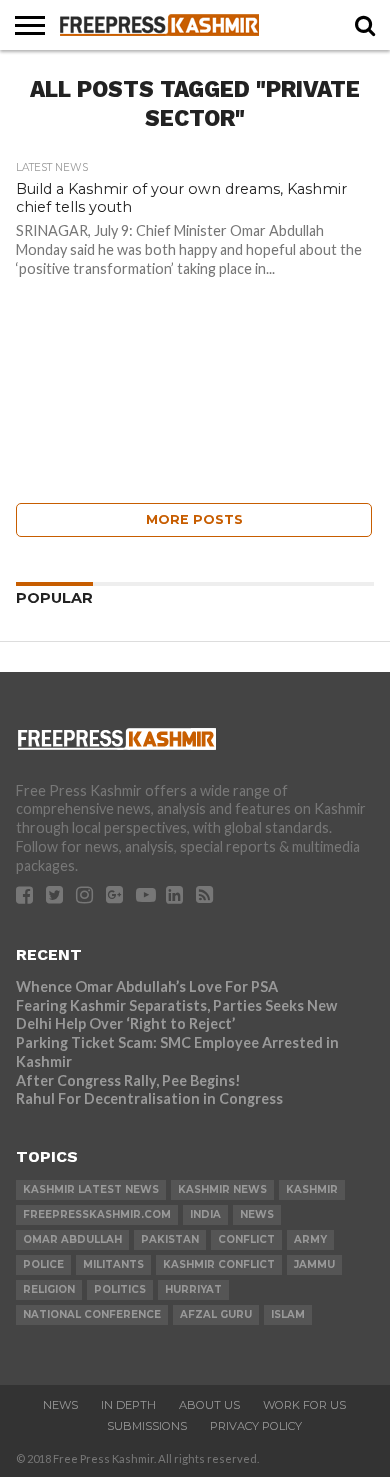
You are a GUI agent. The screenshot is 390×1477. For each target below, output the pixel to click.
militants (113, 1264)
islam (288, 1314)
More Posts (194, 519)
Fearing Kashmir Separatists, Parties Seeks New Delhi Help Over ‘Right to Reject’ (176, 1015)
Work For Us (304, 1405)
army (310, 1239)
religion (49, 1289)
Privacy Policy (256, 1426)
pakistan (170, 1239)
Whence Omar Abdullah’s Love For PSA (147, 986)
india (205, 1214)
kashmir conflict (219, 1264)
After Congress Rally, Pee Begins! (128, 1080)
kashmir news (222, 1189)
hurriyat (193, 1289)
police (43, 1264)
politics (120, 1289)
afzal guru (216, 1314)
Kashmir (312, 1189)
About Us (209, 1405)
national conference (92, 1314)
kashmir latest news (91, 1189)
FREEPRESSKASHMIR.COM (97, 1214)
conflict (246, 1239)
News (60, 1405)
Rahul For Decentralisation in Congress (149, 1098)
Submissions (147, 1426)
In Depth (128, 1405)
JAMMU (314, 1264)
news (257, 1214)
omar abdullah (72, 1239)
